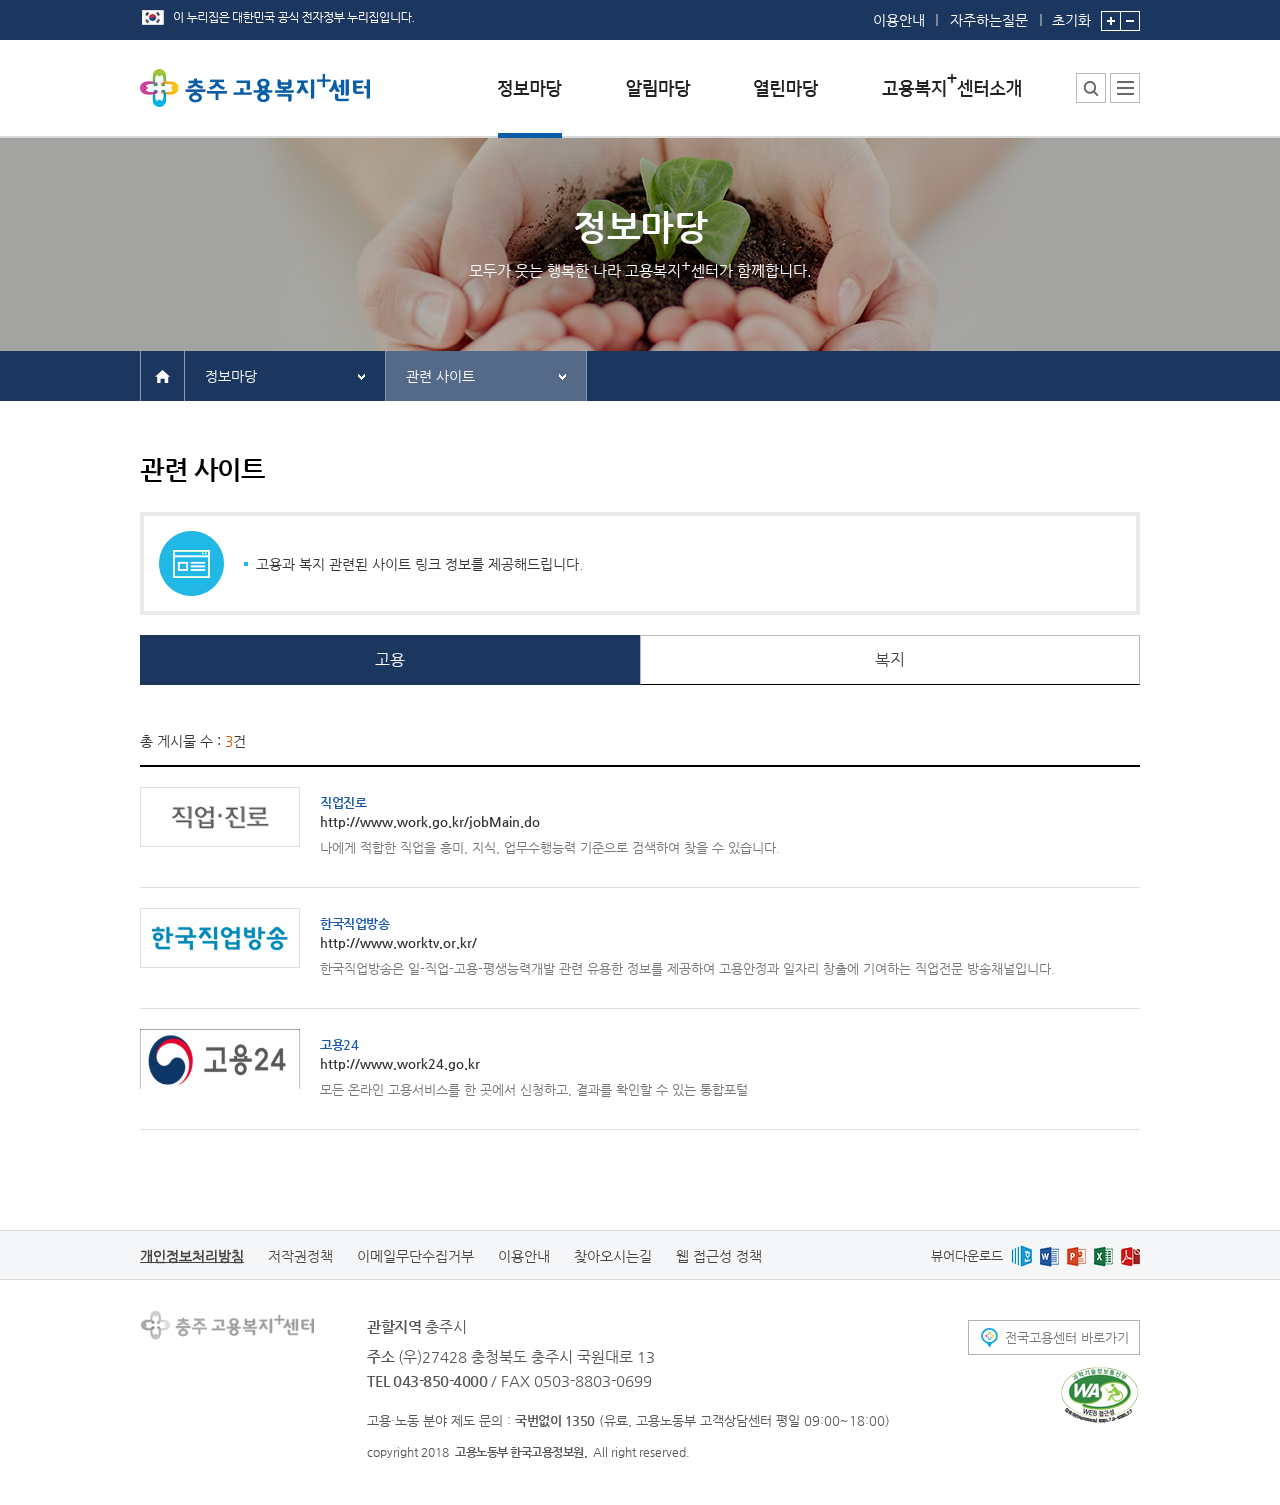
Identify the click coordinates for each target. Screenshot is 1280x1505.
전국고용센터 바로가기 (1067, 1337)
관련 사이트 (440, 376)
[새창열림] (1021, 1255)
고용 (390, 659)
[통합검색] (1091, 88)
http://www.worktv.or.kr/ (398, 933)
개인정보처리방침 (192, 1256)
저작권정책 (300, 1256)
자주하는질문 (989, 20)
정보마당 (231, 376)
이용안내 (899, 20)
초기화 (1071, 19)
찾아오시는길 (613, 1256)
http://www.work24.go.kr (400, 1054)
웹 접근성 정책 (719, 1256)
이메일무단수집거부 (415, 1256)
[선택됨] (530, 103)
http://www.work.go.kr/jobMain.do (430, 812)
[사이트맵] (1125, 88)
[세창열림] (1099, 1395)
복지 (890, 659)
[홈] (162, 375)
